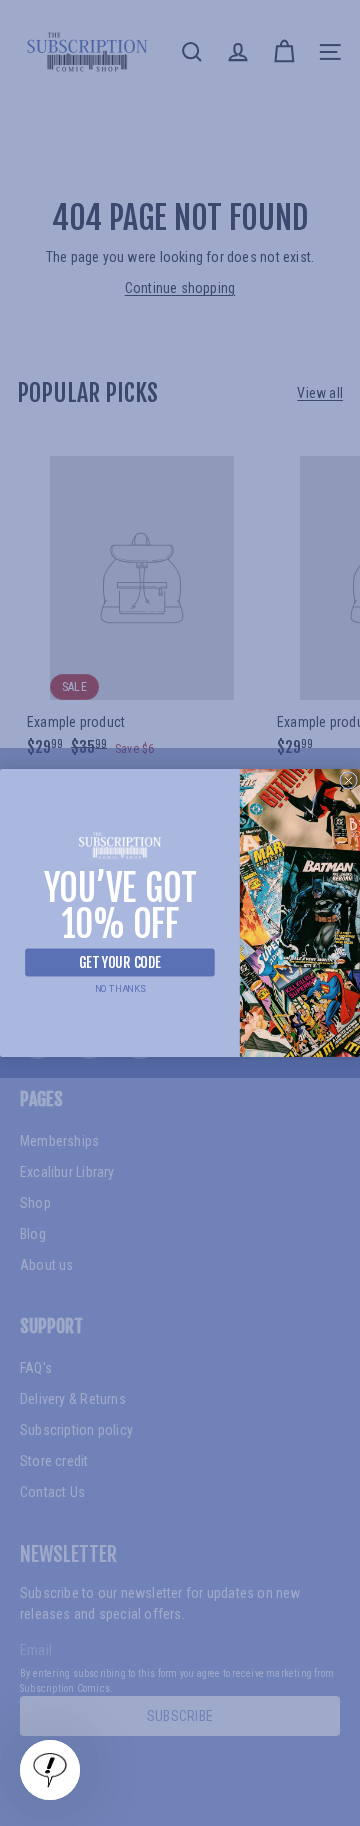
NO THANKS (120, 989)
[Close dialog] (349, 781)
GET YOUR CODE (120, 963)
